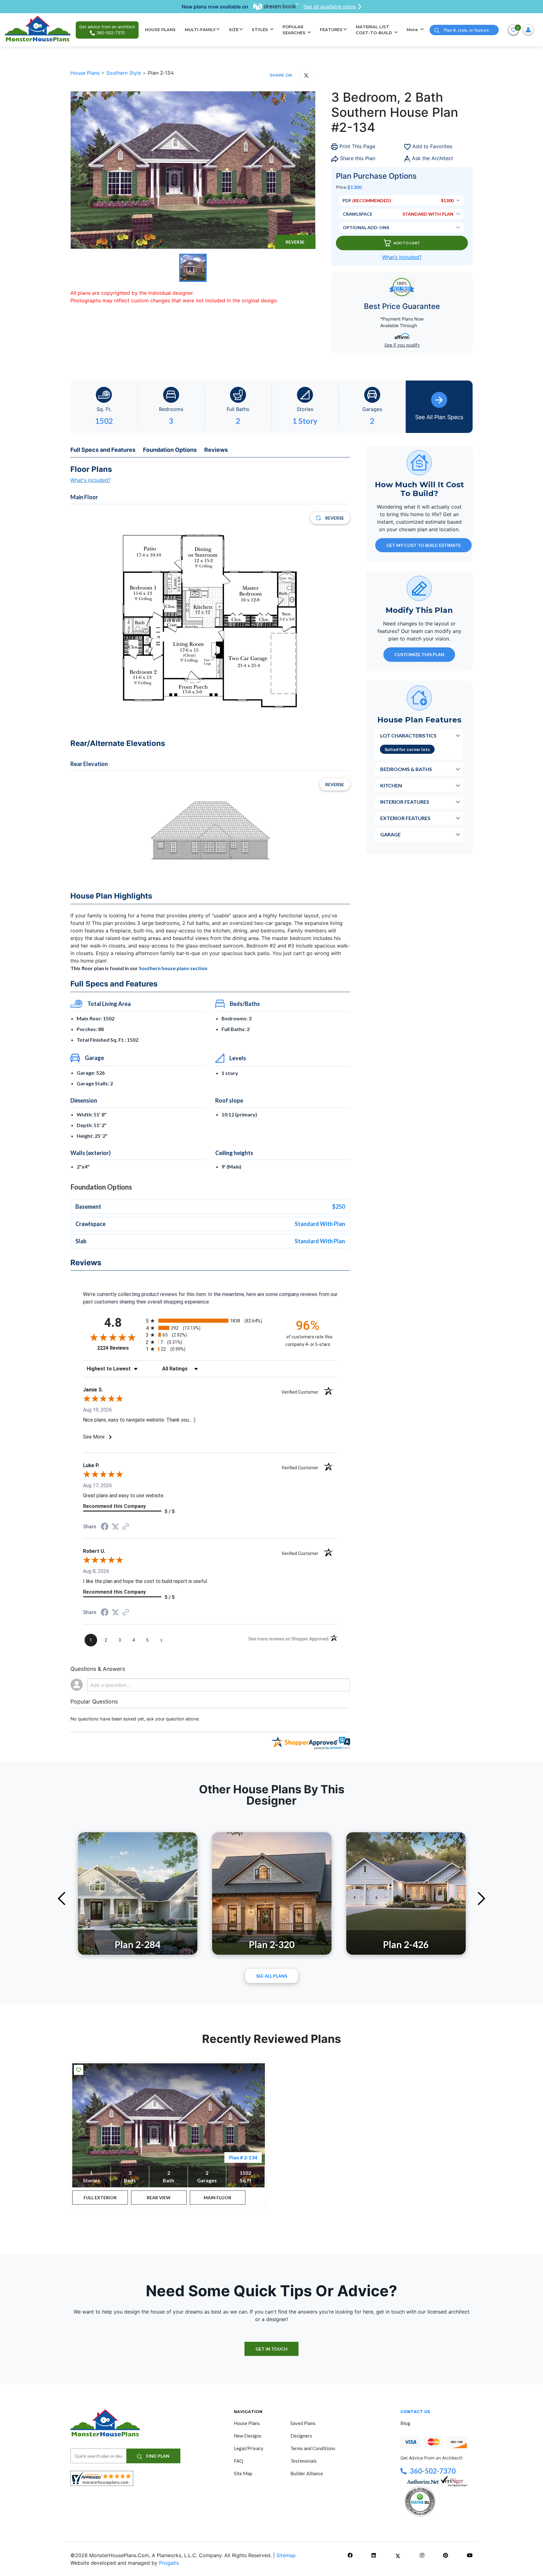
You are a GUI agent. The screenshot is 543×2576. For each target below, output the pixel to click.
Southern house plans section (173, 968)
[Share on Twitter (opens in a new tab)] (115, 1527)
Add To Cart (407, 243)
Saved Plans (303, 2423)
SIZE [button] (234, 30)
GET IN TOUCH (271, 2349)
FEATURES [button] (331, 30)
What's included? (90, 480)
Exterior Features (405, 818)
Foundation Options (170, 450)
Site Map (243, 2473)
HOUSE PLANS (160, 30)
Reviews (216, 450)
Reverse (295, 242)
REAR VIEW (159, 2198)
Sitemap (286, 2555)
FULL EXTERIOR (100, 2198)
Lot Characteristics (408, 735)
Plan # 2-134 (243, 2157)
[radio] (210, 1321)
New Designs (248, 2436)
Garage (390, 834)
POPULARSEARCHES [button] (295, 30)
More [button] (413, 30)
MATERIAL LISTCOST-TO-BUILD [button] (375, 30)
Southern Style (124, 73)
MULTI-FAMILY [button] (200, 30)
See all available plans (329, 7)
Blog (405, 2423)
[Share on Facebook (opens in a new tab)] (105, 1527)
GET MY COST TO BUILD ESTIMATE (424, 545)
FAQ (239, 2461)
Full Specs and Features (103, 450)
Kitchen (391, 785)
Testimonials (304, 2461)
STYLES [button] (261, 30)
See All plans (272, 1976)
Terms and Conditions (313, 2448)
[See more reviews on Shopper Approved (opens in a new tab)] (126, 1527)
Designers (301, 2436)
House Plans (86, 73)
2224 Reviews (120, 1348)
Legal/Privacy (249, 2448)
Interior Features (405, 802)
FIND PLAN (157, 2456)
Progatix (169, 2563)
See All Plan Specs (439, 417)
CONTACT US (415, 2411)
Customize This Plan (419, 654)
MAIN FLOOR (217, 2198)
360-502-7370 (433, 2471)
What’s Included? (402, 257)
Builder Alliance (307, 2473)
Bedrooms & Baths (406, 769)
